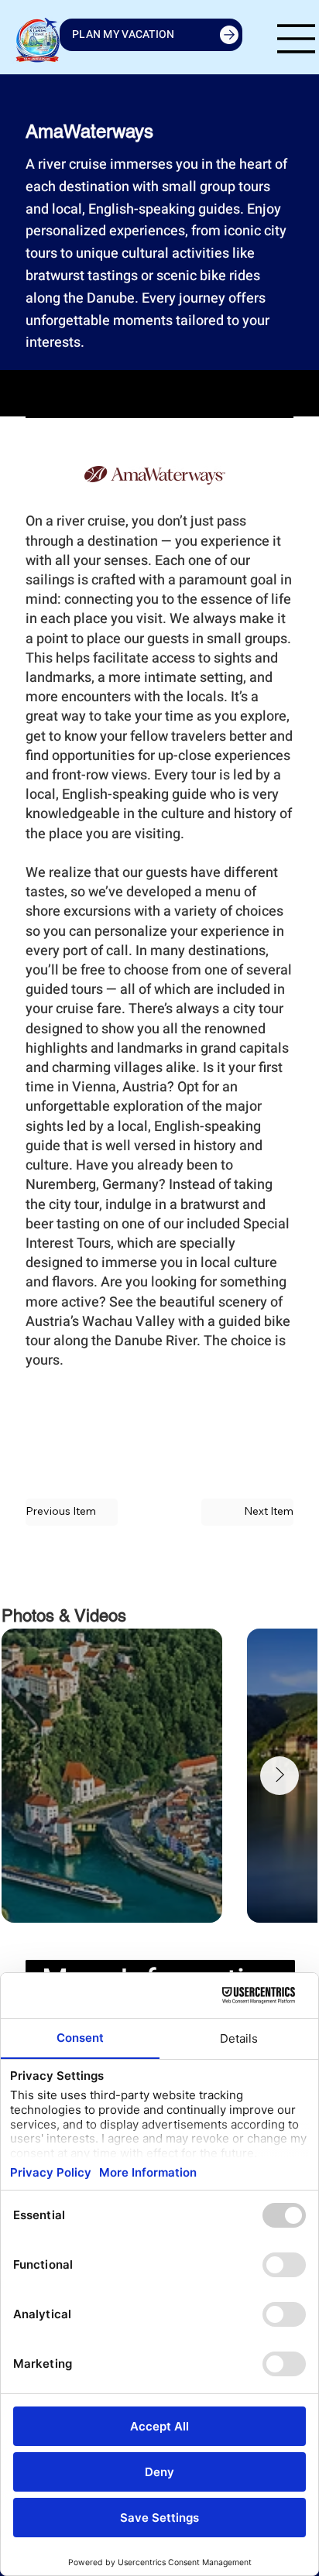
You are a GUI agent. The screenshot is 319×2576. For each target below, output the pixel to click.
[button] (247, 1512)
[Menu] (297, 39)
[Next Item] (280, 1776)
